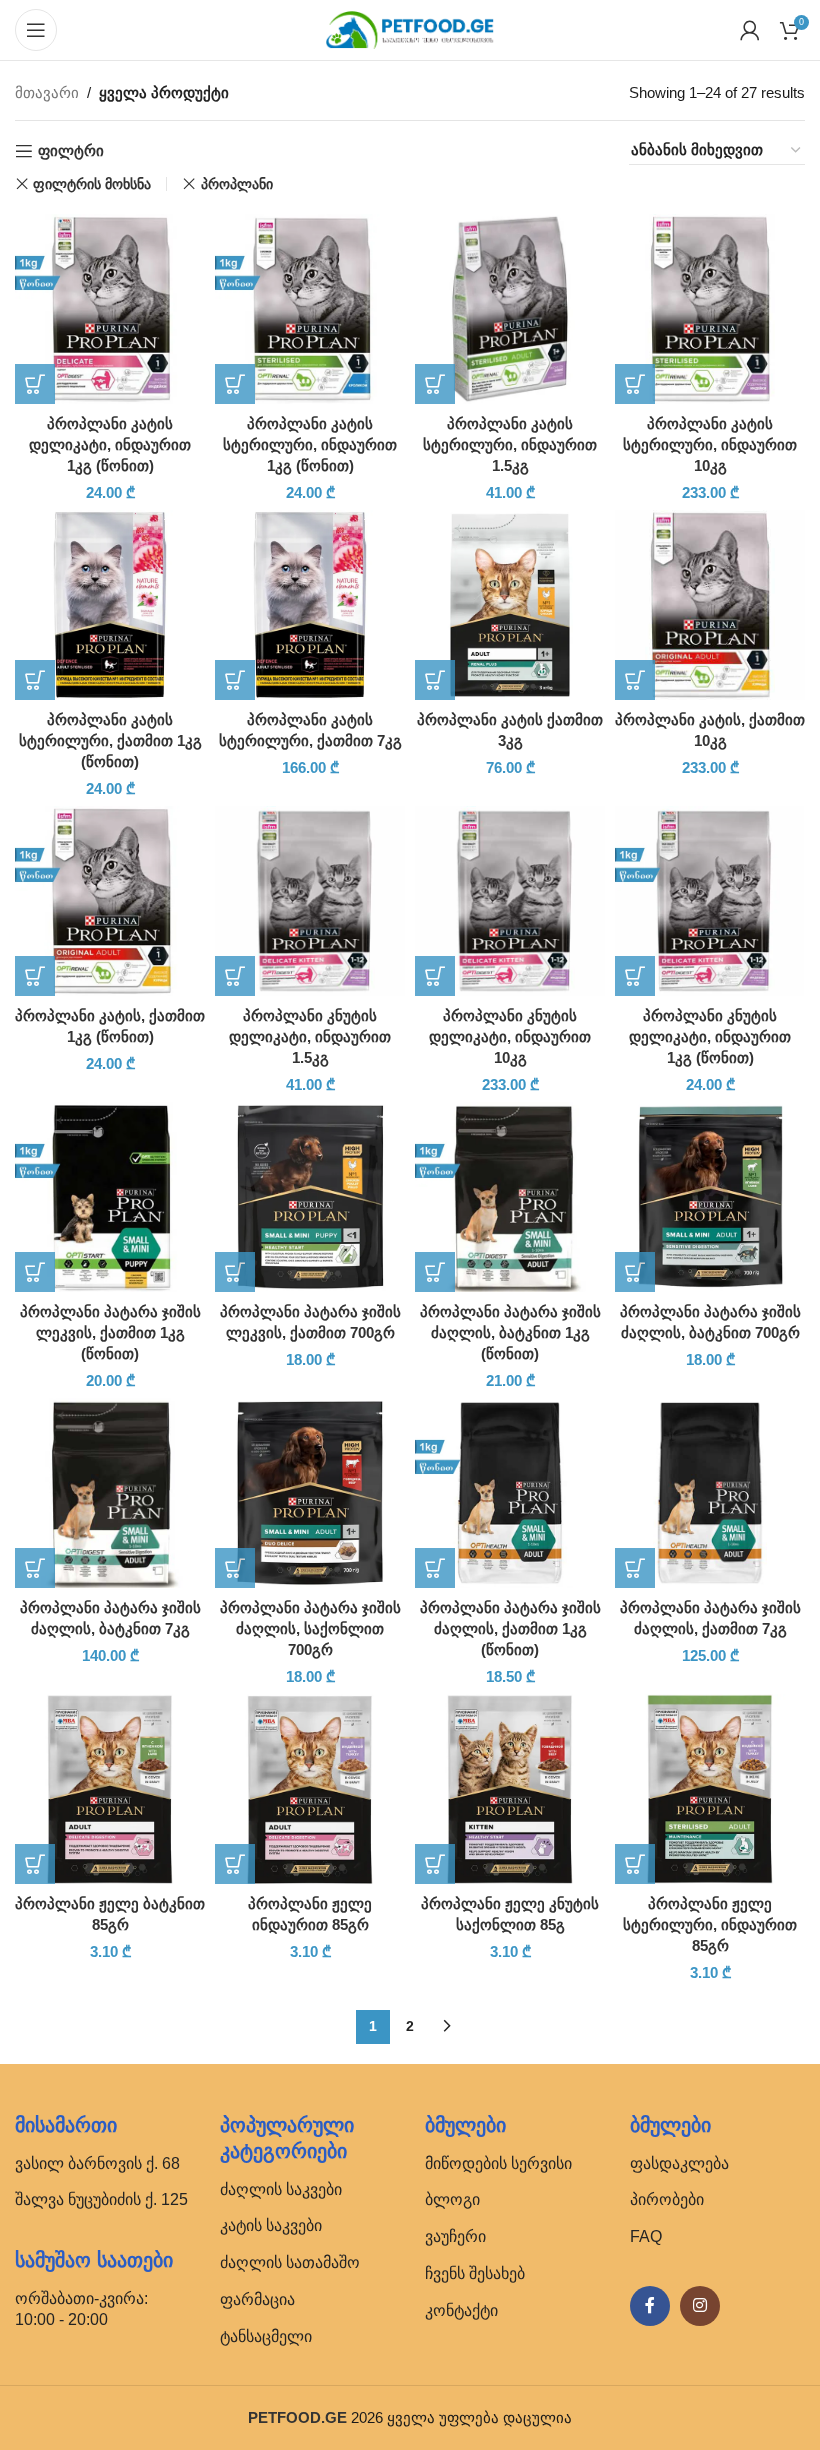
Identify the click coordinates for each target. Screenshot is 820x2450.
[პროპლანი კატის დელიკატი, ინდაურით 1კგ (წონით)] (110, 309)
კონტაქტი (461, 2310)
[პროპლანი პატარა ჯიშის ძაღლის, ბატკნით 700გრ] (710, 1197)
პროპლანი (236, 184)
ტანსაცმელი (266, 2336)
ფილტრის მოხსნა (92, 184)
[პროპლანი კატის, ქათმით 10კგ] (710, 605)
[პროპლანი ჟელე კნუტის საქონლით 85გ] (510, 1789)
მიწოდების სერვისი (498, 2163)
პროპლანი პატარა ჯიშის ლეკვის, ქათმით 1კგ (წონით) (110, 1332)
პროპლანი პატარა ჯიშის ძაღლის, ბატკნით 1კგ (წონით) (510, 1332)
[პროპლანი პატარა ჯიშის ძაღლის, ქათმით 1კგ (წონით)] (510, 1493)
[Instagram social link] (700, 2306)
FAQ (646, 2236)
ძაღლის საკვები (281, 2189)
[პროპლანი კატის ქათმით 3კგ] (510, 605)
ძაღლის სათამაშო (290, 2262)
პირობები (667, 2199)
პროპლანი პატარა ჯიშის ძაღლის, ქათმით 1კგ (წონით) (510, 1628)
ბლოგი (452, 2199)
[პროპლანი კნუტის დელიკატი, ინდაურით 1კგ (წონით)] (710, 901)
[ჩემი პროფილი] (750, 30)
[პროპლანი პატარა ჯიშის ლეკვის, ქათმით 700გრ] (310, 1197)
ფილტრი (71, 150)
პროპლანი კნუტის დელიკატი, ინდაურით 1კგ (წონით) (710, 1036)
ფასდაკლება (679, 2163)
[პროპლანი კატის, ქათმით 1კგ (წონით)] (110, 901)
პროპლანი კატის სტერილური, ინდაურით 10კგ (710, 444)
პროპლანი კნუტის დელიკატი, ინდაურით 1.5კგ (310, 1036)
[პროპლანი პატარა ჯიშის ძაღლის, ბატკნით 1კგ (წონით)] (510, 1197)
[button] (35, 384)
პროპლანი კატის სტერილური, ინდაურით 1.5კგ (510, 444)
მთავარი (47, 92)
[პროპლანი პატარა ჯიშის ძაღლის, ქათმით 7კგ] (710, 1493)
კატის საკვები (271, 2225)
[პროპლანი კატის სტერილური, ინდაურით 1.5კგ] (510, 309)
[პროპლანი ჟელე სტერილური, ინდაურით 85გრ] (710, 1789)
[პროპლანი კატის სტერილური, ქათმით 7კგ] (310, 605)
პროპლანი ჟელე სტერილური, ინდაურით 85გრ (710, 1924)
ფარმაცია (257, 2299)
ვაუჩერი (455, 2236)
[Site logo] (410, 28)
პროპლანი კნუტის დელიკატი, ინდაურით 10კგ (510, 1036)
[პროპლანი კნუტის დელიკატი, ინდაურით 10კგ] (510, 901)
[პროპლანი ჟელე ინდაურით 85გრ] (310, 1789)
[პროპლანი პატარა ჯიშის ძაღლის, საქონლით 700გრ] (310, 1493)
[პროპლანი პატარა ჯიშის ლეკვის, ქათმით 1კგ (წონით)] (110, 1197)
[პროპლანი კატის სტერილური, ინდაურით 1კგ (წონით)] (310, 309)
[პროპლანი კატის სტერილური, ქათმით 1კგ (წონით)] (110, 605)
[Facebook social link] (650, 2306)
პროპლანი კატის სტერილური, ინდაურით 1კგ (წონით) (310, 444)
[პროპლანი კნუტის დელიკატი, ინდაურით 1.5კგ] (310, 901)
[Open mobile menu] (36, 30)
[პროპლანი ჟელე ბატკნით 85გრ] (110, 1789)
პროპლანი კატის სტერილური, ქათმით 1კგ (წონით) (110, 740)
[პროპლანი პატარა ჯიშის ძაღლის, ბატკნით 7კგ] (110, 1493)
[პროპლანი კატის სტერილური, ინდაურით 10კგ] (710, 309)
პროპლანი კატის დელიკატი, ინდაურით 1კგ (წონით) (110, 444)
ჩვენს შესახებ (475, 2273)
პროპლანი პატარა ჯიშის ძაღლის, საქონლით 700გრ (310, 1628)
